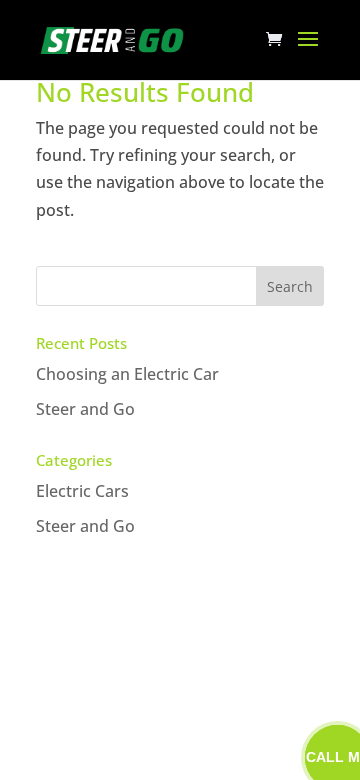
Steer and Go (85, 409)
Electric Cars (82, 491)
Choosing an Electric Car (127, 374)
